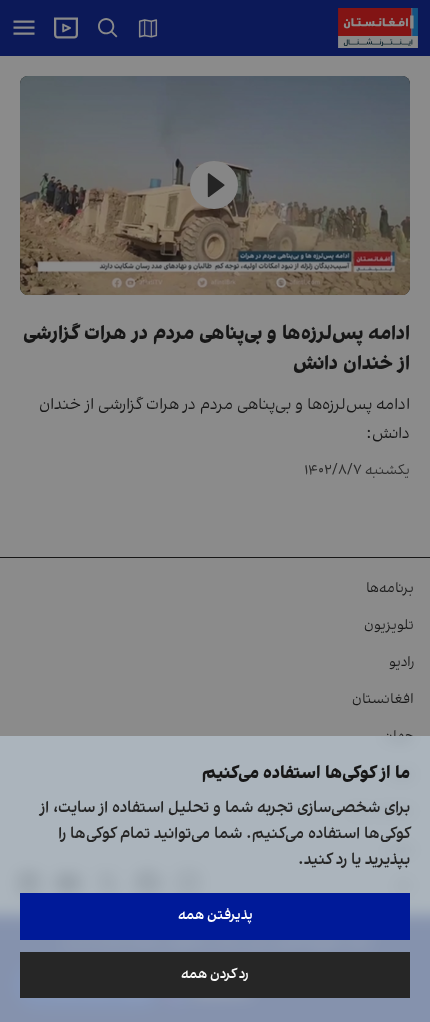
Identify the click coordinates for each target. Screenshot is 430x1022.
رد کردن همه (215, 974)
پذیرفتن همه (215, 915)
